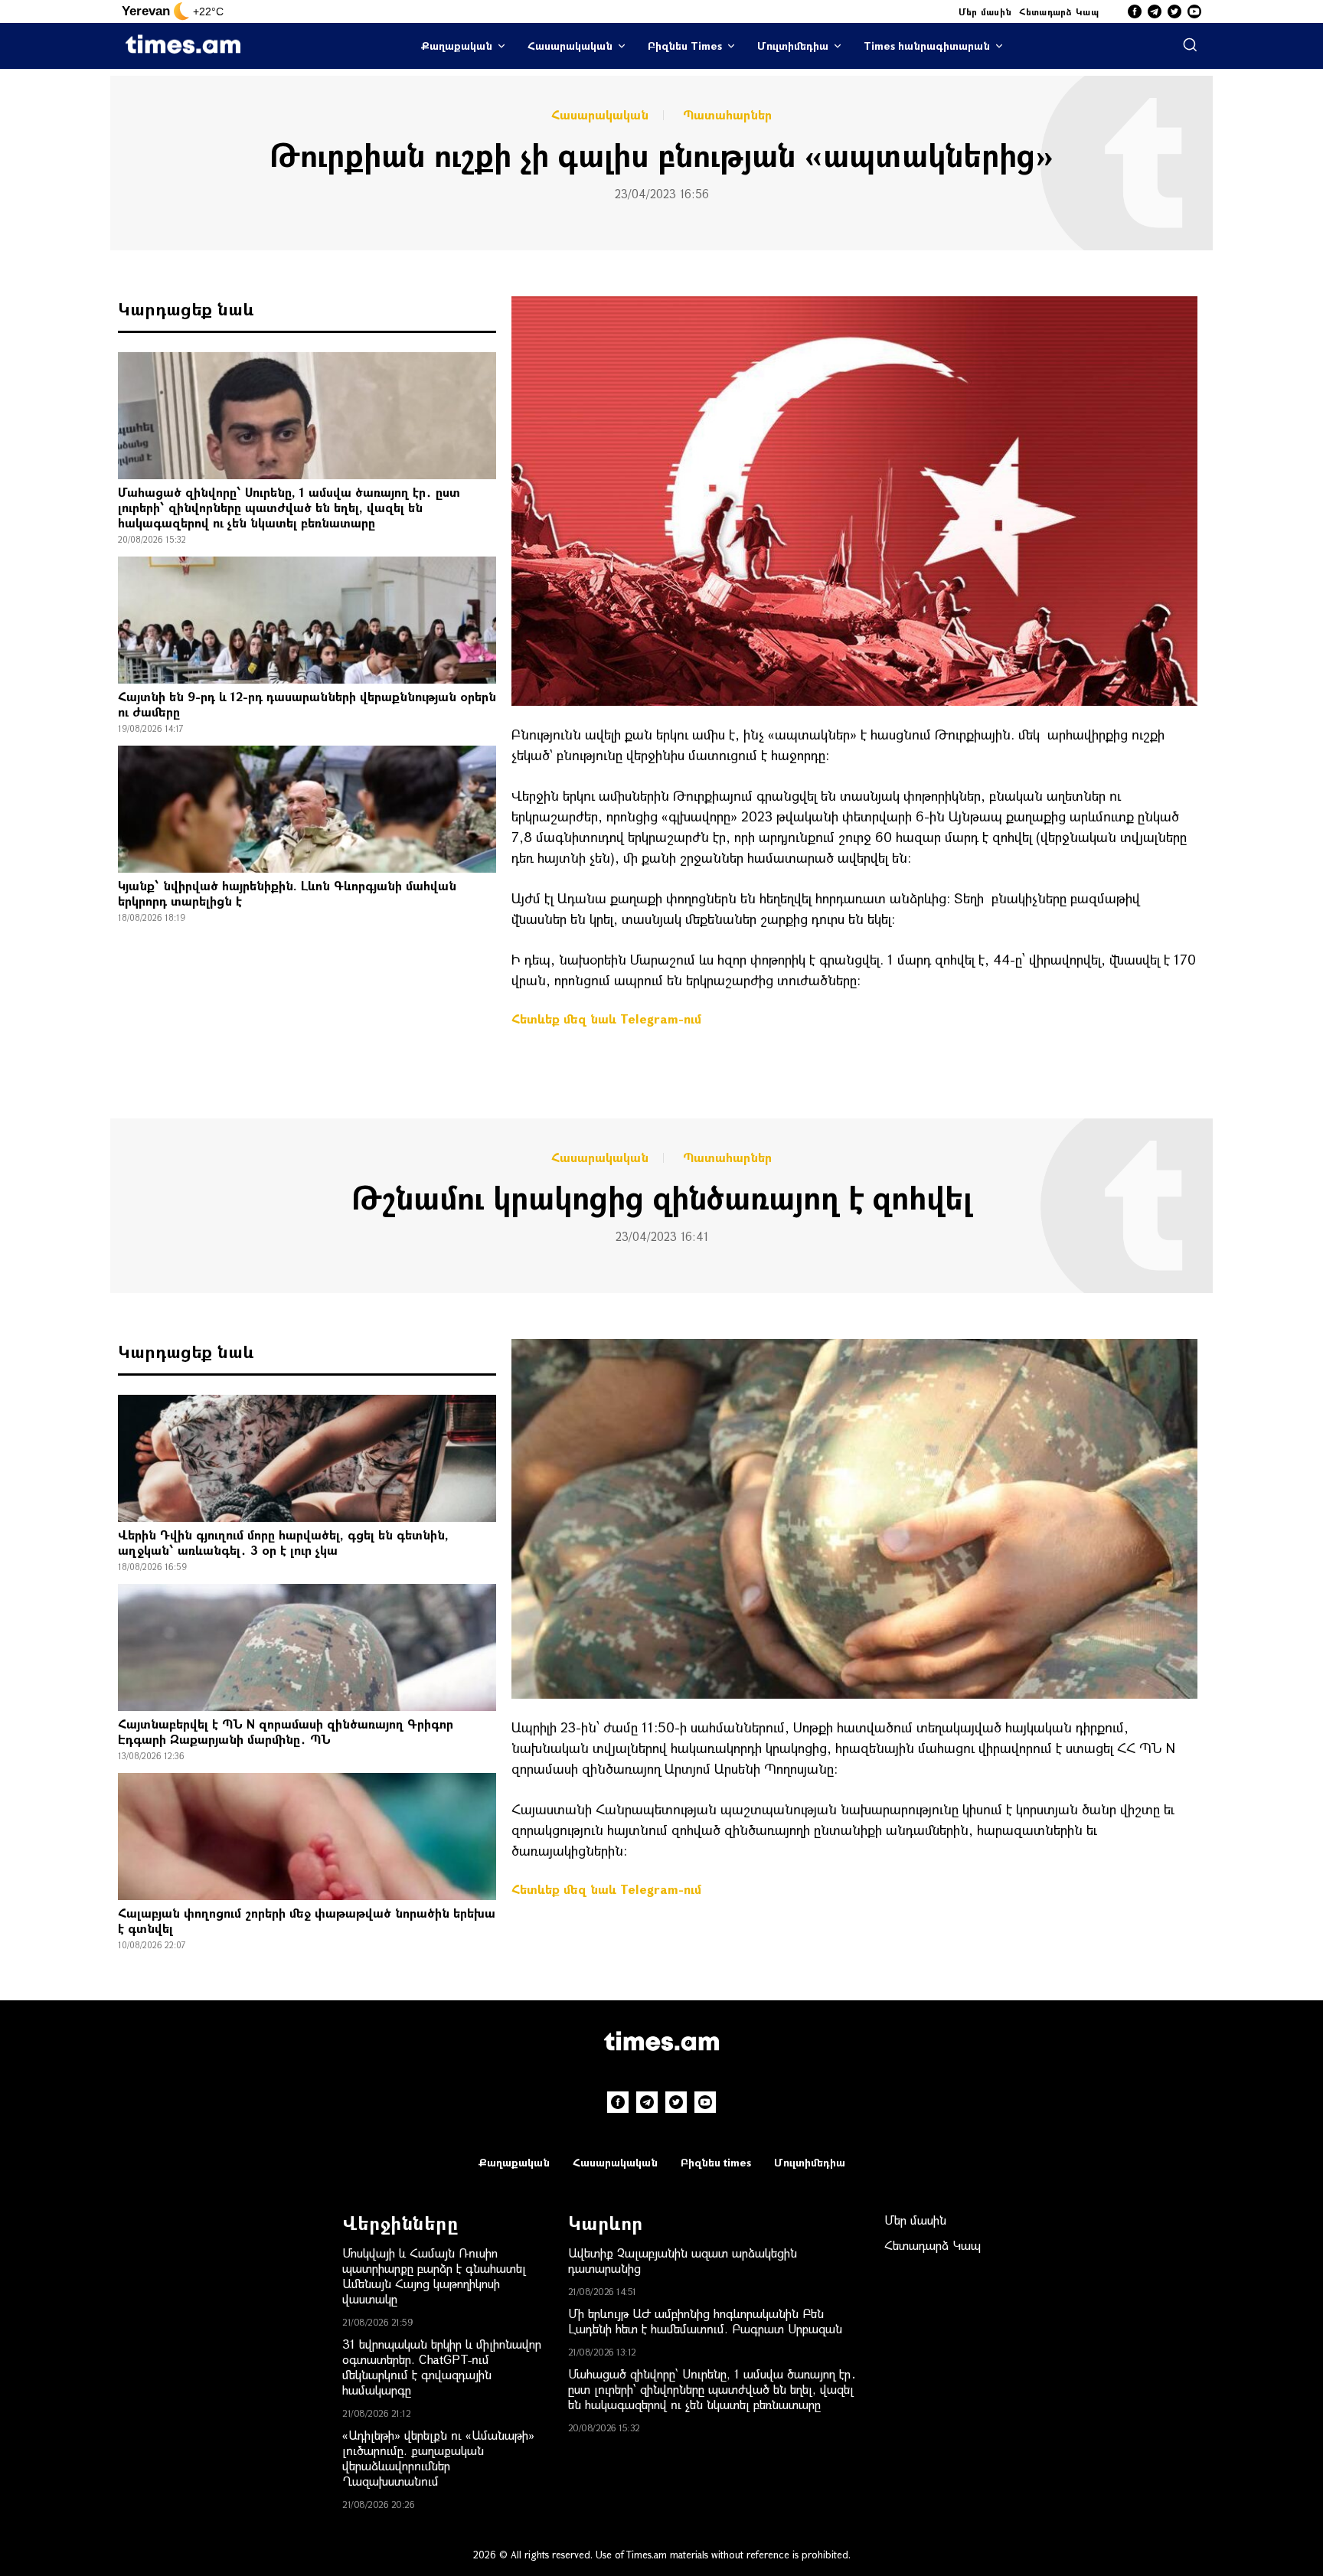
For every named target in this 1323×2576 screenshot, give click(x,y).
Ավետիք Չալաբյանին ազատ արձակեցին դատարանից (683, 2260)
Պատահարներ (727, 115)
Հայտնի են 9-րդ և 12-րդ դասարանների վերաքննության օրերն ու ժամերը (307, 704)
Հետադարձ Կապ (1059, 11)
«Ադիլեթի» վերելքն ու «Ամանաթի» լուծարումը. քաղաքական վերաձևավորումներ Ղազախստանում (438, 2458)
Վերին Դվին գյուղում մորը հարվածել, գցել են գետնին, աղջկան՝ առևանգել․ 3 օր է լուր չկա (283, 1542)
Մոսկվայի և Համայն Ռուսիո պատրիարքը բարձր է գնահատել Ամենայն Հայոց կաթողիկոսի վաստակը (434, 2276)
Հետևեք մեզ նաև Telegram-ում (606, 1019)
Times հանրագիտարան (927, 46)
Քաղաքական (457, 46)
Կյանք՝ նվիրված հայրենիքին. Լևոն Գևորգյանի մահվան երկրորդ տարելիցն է (287, 893)
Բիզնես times (716, 2162)
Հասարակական (570, 46)
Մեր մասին (985, 11)
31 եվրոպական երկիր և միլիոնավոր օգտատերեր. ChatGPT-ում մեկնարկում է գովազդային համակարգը (442, 2367)
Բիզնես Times (685, 46)
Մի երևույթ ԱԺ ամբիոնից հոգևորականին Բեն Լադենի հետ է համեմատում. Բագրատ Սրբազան (705, 2321)
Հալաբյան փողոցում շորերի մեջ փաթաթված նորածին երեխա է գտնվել (307, 1920)
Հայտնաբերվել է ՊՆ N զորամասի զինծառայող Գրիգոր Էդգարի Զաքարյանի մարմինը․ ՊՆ (286, 1731)
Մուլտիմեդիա (793, 46)
